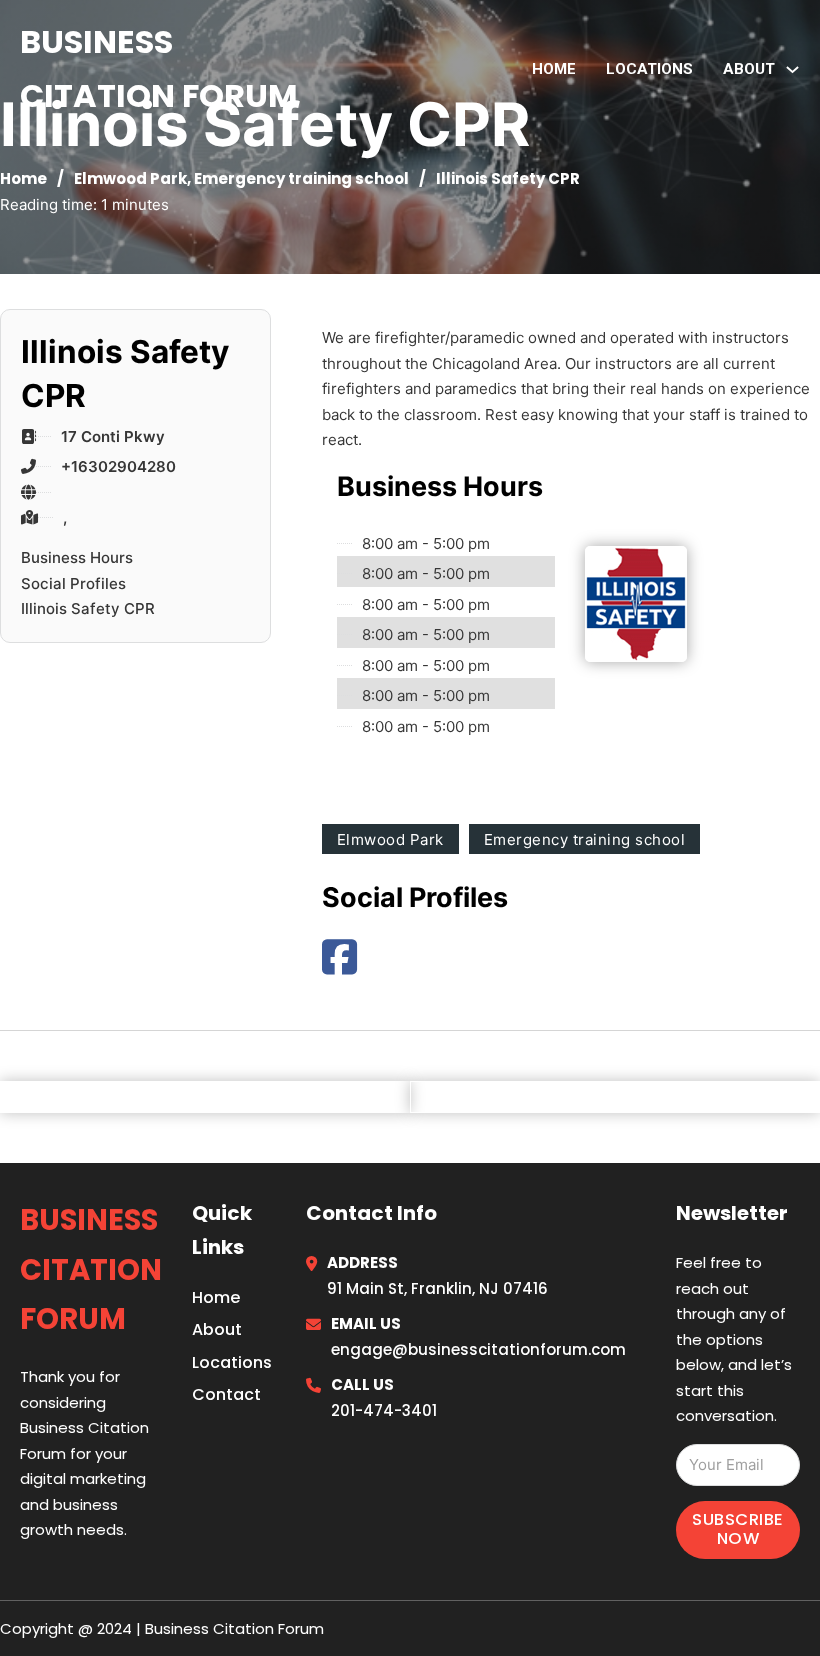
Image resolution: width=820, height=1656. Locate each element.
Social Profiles (73, 583)
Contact (226, 1394)
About (217, 1329)
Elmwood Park (130, 178)
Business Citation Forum (159, 68)
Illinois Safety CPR (88, 608)
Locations (649, 69)
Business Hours (77, 557)
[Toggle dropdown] (792, 69)
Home (554, 69)
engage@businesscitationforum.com (478, 1349)
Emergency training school (301, 178)
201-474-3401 (384, 1410)
